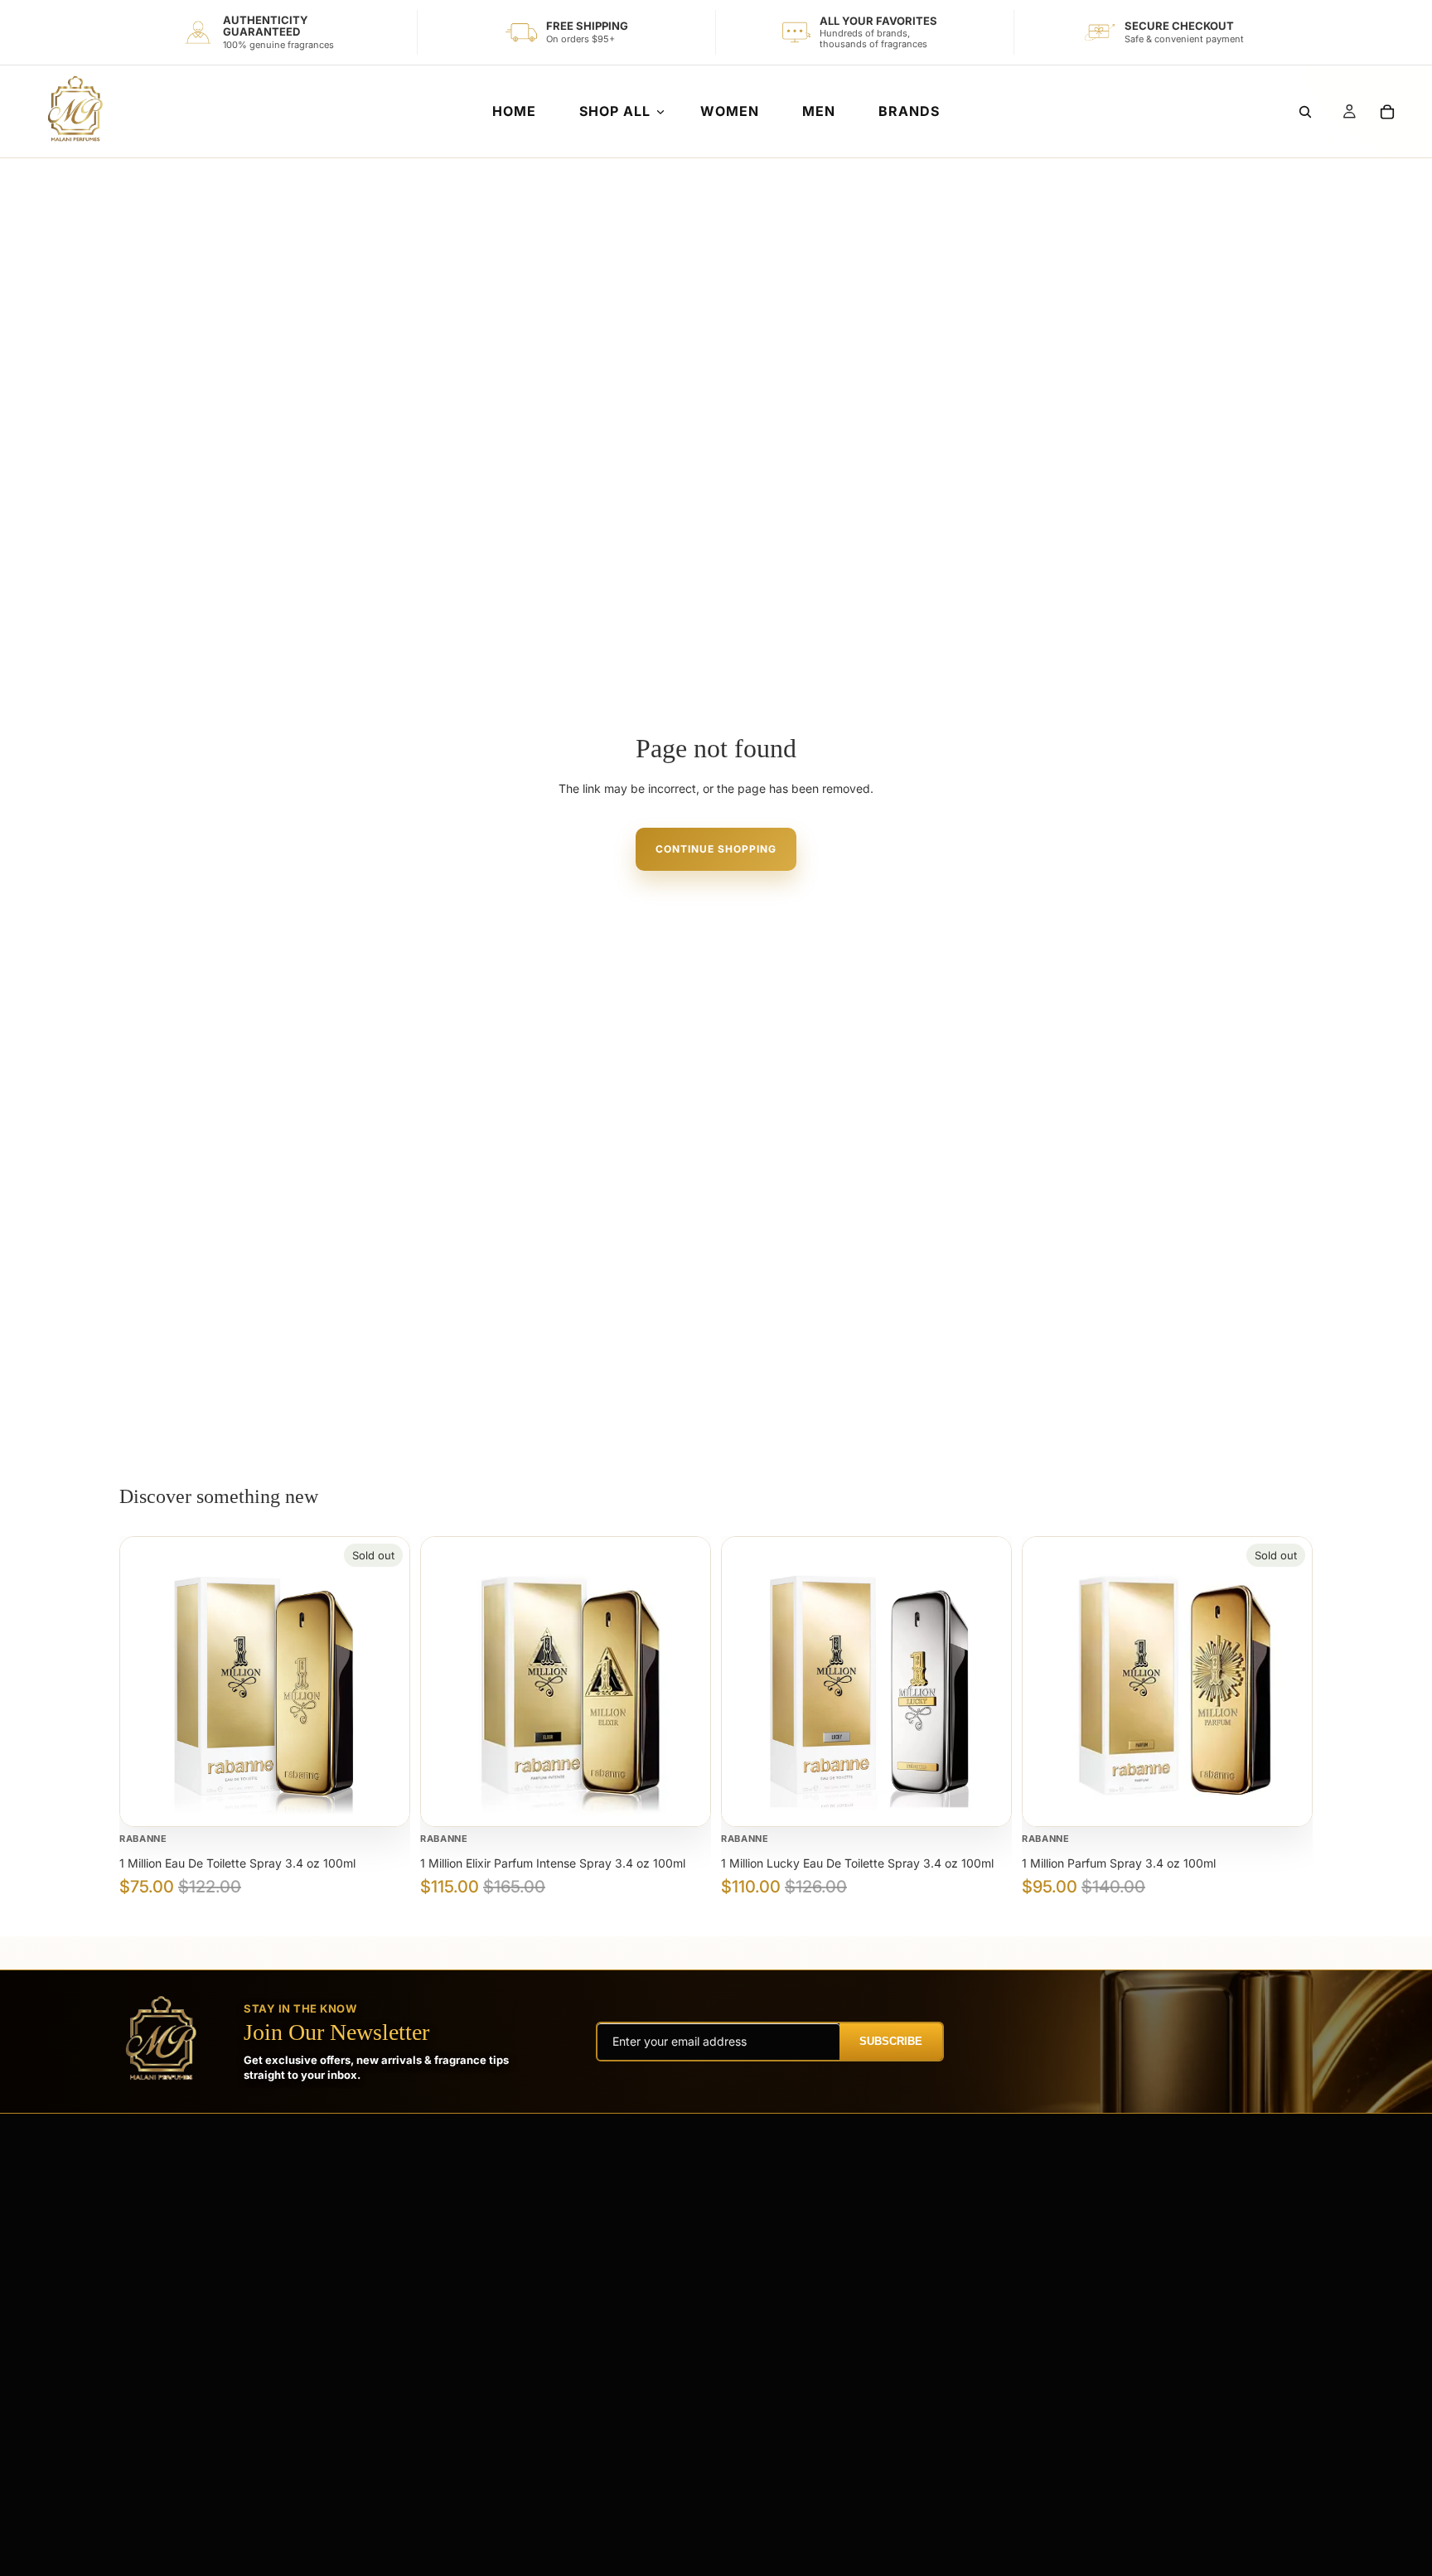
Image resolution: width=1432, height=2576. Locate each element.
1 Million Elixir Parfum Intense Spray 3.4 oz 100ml (553, 1863)
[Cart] (1387, 112)
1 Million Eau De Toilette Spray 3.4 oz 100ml (237, 1863)
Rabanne (143, 1839)
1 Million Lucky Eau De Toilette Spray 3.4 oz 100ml (857, 1863)
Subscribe (891, 2041)
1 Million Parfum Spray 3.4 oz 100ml (1119, 1863)
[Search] (1305, 112)
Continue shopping (716, 849)
